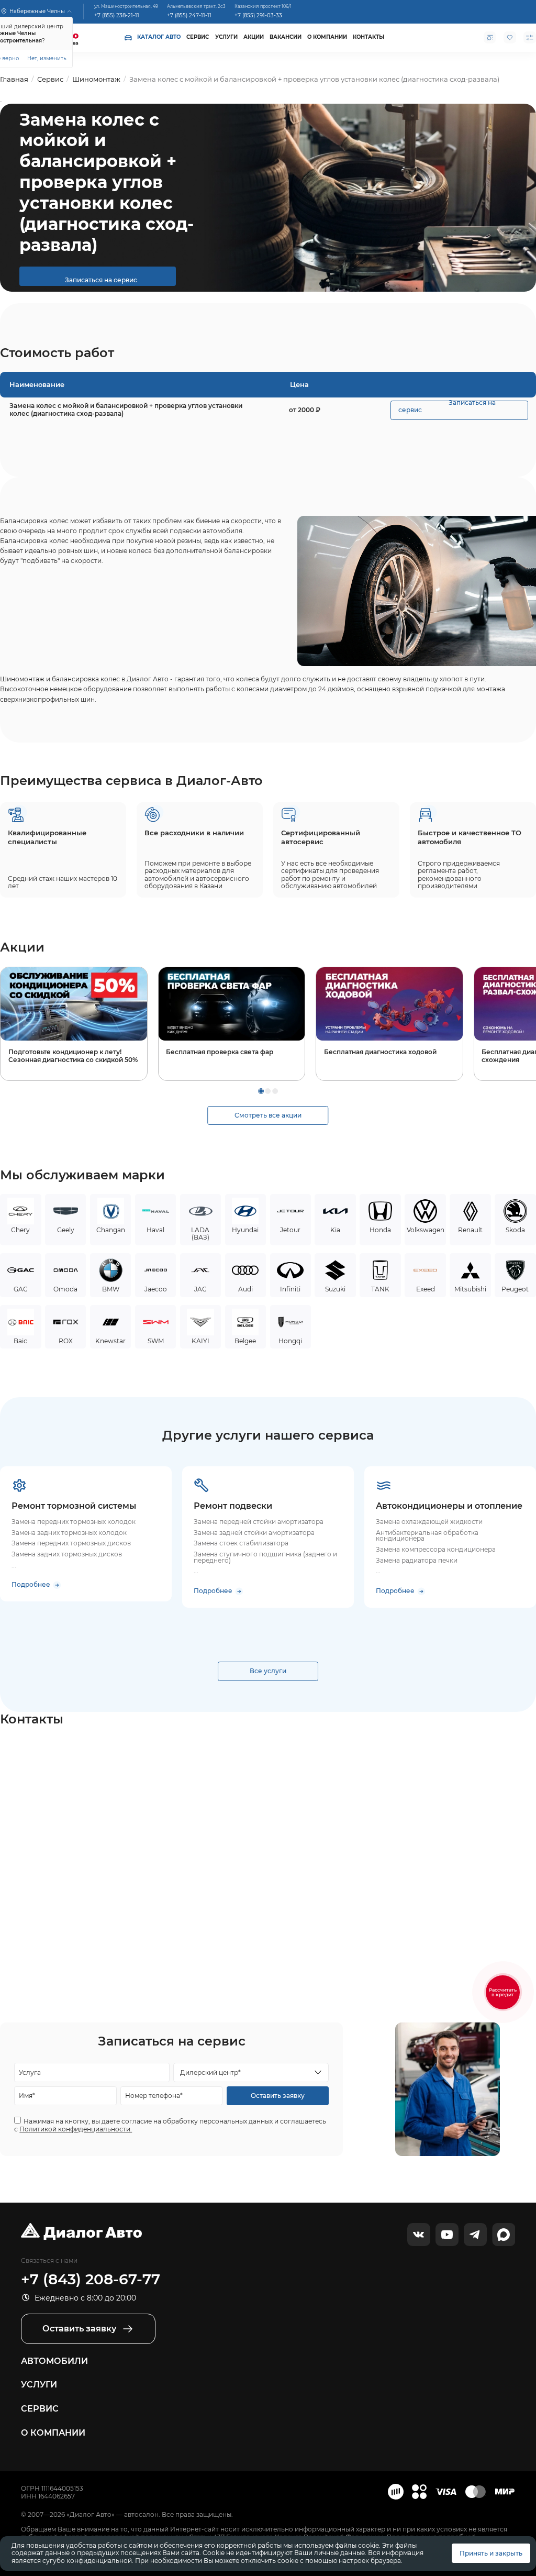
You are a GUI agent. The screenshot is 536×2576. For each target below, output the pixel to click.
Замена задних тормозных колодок (69, 1533)
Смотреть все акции (268, 1115)
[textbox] (247, 2073)
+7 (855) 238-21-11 (117, 15)
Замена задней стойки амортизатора (254, 1533)
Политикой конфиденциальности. (76, 2129)
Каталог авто (159, 37)
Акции (254, 37)
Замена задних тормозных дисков (67, 1554)
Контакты (368, 37)
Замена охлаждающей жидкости (429, 1522)
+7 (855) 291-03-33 (258, 15)
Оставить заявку (278, 2096)
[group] (74, 1024)
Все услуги (268, 1671)
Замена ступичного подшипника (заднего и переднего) (266, 1557)
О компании (327, 37)
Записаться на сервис (98, 280)
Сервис (198, 37)
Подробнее (31, 1585)
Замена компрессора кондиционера (436, 1550)
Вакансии (286, 37)
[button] (261, 1091)
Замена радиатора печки (417, 1561)
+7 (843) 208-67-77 (91, 2279)
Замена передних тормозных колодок (74, 1522)
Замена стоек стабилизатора (241, 1543)
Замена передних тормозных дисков (71, 1543)
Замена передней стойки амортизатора (259, 1522)
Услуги (226, 37)
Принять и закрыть (491, 2553)
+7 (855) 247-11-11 (189, 15)
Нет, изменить (47, 58)
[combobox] (251, 2072)
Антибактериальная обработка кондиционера (428, 1536)
